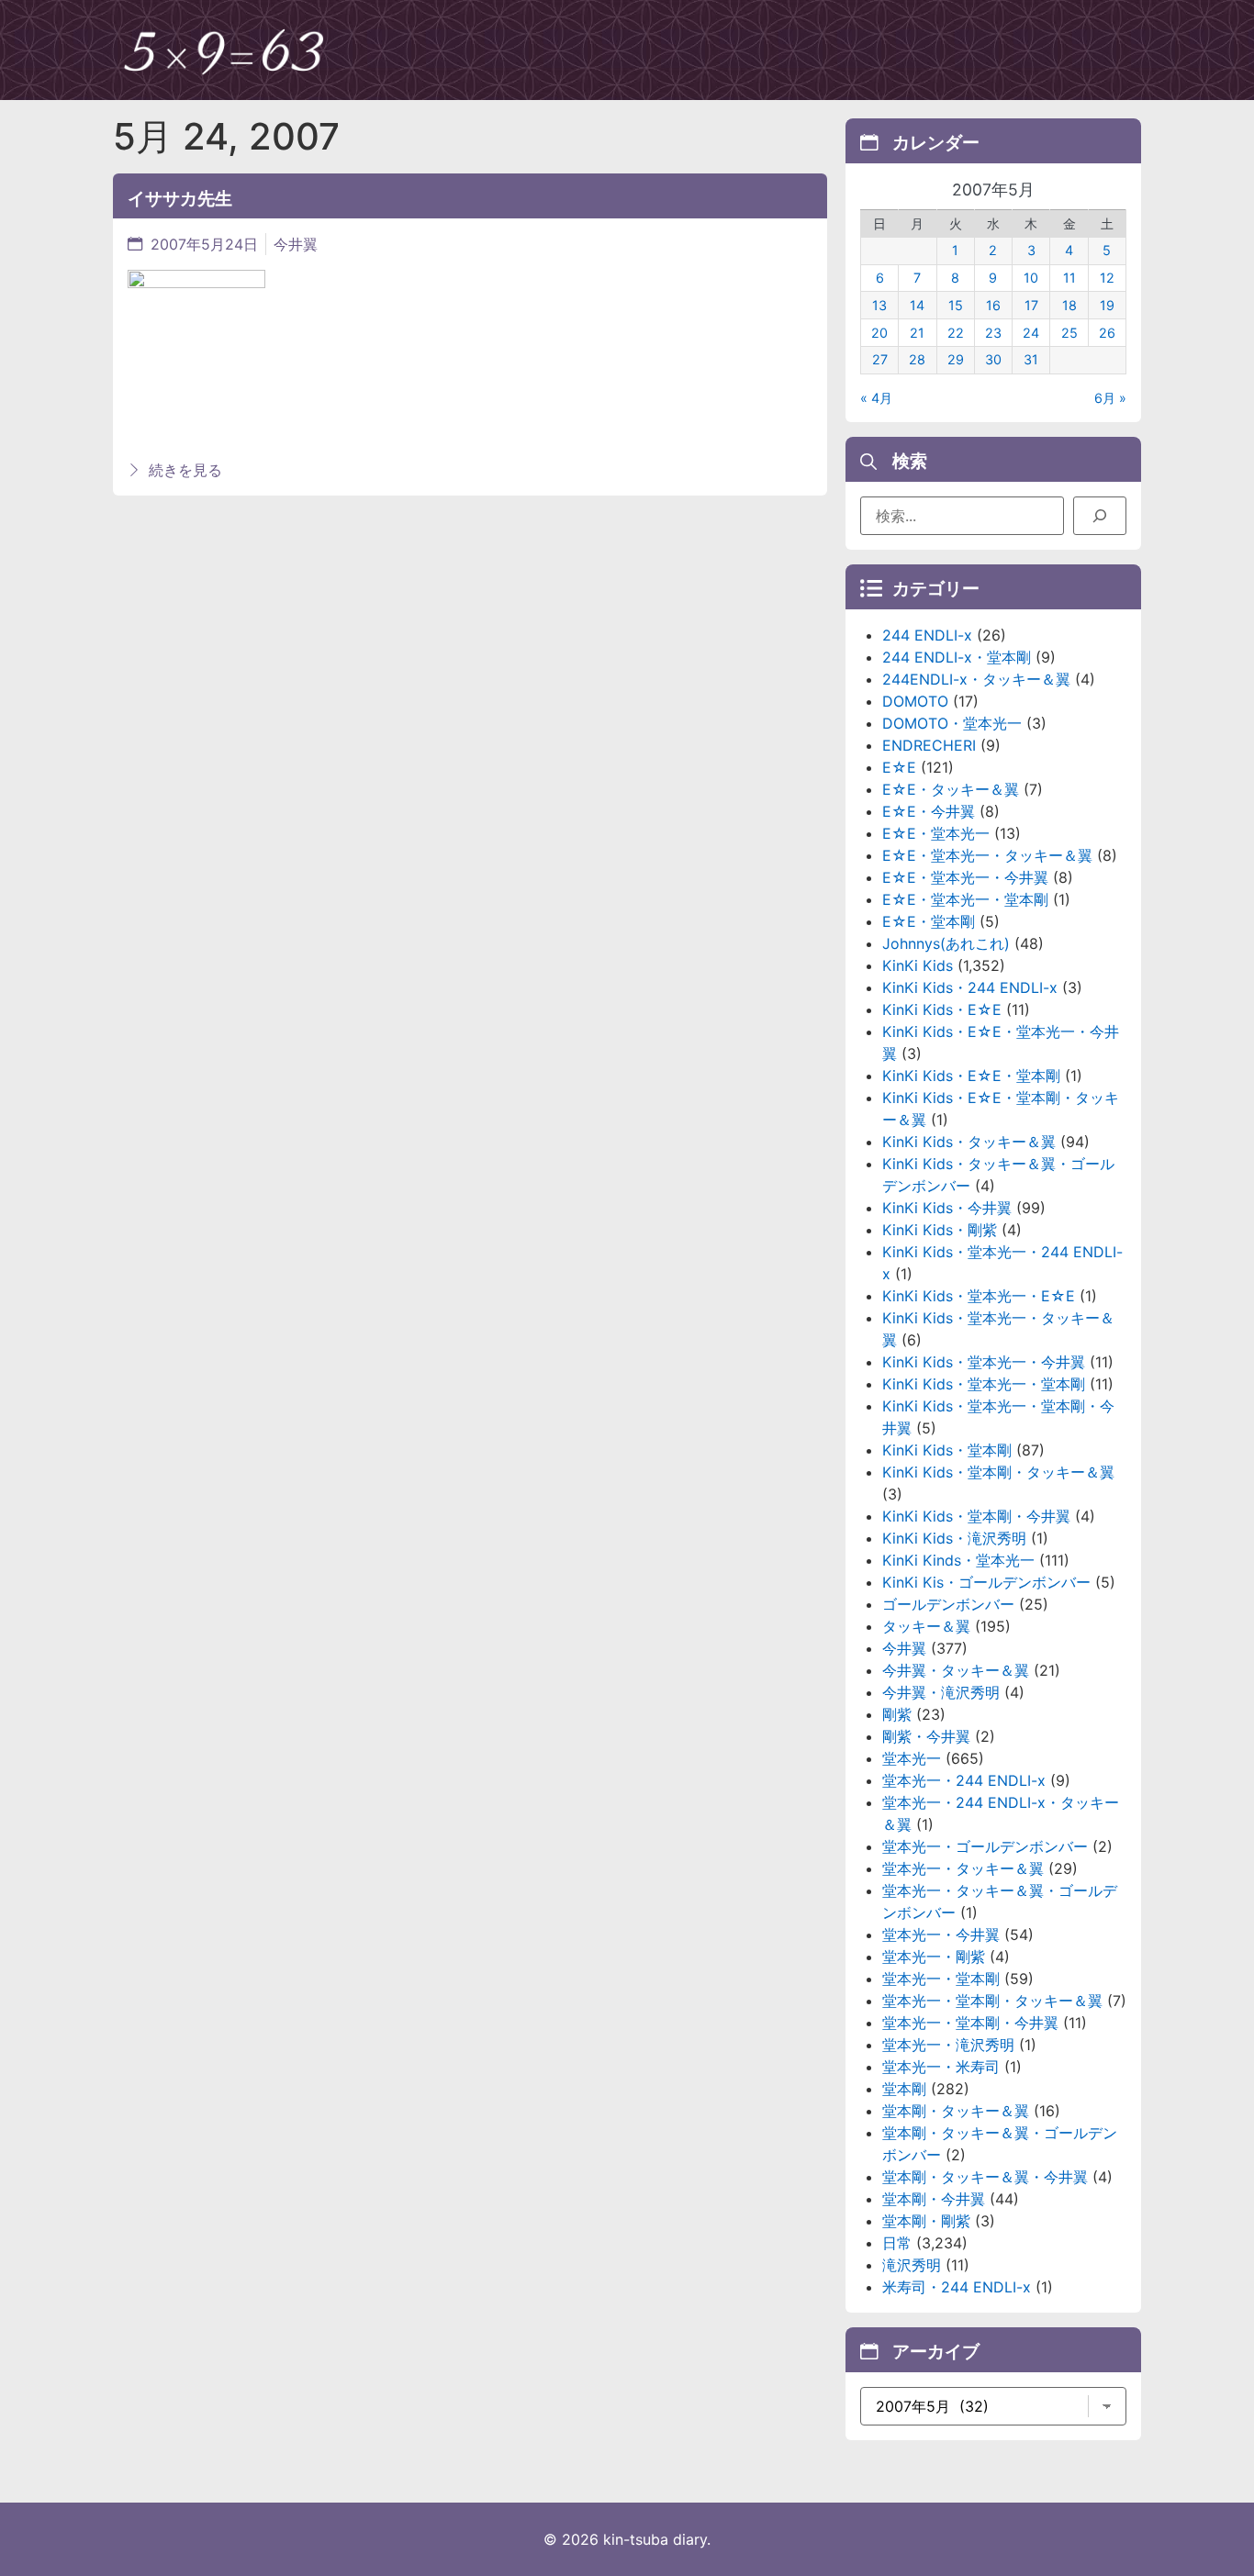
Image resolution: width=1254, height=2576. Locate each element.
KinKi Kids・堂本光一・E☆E (979, 1296)
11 (1069, 278)
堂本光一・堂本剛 (941, 1979)
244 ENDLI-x (927, 635)
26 (1107, 333)
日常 (897, 2243)
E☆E (899, 767)
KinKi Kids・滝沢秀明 (954, 1538)
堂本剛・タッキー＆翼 (956, 2111)
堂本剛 (904, 2089)
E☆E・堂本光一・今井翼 (965, 877)
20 (879, 333)
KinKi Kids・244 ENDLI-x (970, 987)
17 (1031, 305)
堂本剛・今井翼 (934, 2199)
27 (880, 359)
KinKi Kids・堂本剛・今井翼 (976, 1516)
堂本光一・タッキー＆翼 (963, 1868)
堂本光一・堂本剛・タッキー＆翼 (992, 2001)
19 (1107, 305)
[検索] (1100, 516)
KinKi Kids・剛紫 (940, 1230)
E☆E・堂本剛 (929, 921)
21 (917, 333)
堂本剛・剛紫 (926, 2221)
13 (879, 305)
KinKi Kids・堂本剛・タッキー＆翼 (998, 1472)
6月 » (1110, 398)
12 (1107, 278)
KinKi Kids (918, 965)
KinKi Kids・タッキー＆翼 (969, 1142)
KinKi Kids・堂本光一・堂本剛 (984, 1384)
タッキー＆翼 (926, 1626)
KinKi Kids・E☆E (942, 1009)
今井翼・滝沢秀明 (941, 1692)
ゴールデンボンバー (948, 1604)
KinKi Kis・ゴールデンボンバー (986, 1582)
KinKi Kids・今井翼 (947, 1208)
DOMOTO (915, 701)
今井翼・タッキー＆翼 (956, 1670)
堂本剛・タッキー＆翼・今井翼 (985, 2177)
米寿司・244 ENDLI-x (957, 2287)
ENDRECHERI (929, 745)
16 (993, 305)
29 (956, 359)
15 (956, 305)
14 (917, 305)
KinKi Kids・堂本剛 (947, 1450)
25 (1069, 333)
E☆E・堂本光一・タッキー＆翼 (987, 855)
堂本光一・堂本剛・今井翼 (970, 2023)
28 (917, 359)
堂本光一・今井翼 (941, 1935)
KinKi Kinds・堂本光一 (958, 1560)
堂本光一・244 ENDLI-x (964, 1780)
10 (1031, 278)
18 (1069, 305)
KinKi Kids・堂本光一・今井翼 (984, 1362)
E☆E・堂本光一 (936, 833)
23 (993, 333)
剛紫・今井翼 (926, 1736)
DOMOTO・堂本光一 (952, 723)
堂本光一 (912, 1758)
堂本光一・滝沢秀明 (948, 2045)
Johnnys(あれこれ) (946, 943)
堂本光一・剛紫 (934, 1957)
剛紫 (897, 1714)
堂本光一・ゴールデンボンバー (985, 1846)
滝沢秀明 (912, 2265)
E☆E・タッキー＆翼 (951, 789)
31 (1031, 359)
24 (1031, 333)
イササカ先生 (180, 198)
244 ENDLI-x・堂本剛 (957, 657)
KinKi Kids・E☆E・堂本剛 (971, 1076)
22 (956, 333)
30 (993, 359)
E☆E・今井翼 (929, 811)
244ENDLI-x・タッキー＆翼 (976, 679)
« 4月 (876, 398)
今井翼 (296, 244)
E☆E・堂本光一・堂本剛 (965, 899)
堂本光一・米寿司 (941, 2067)
